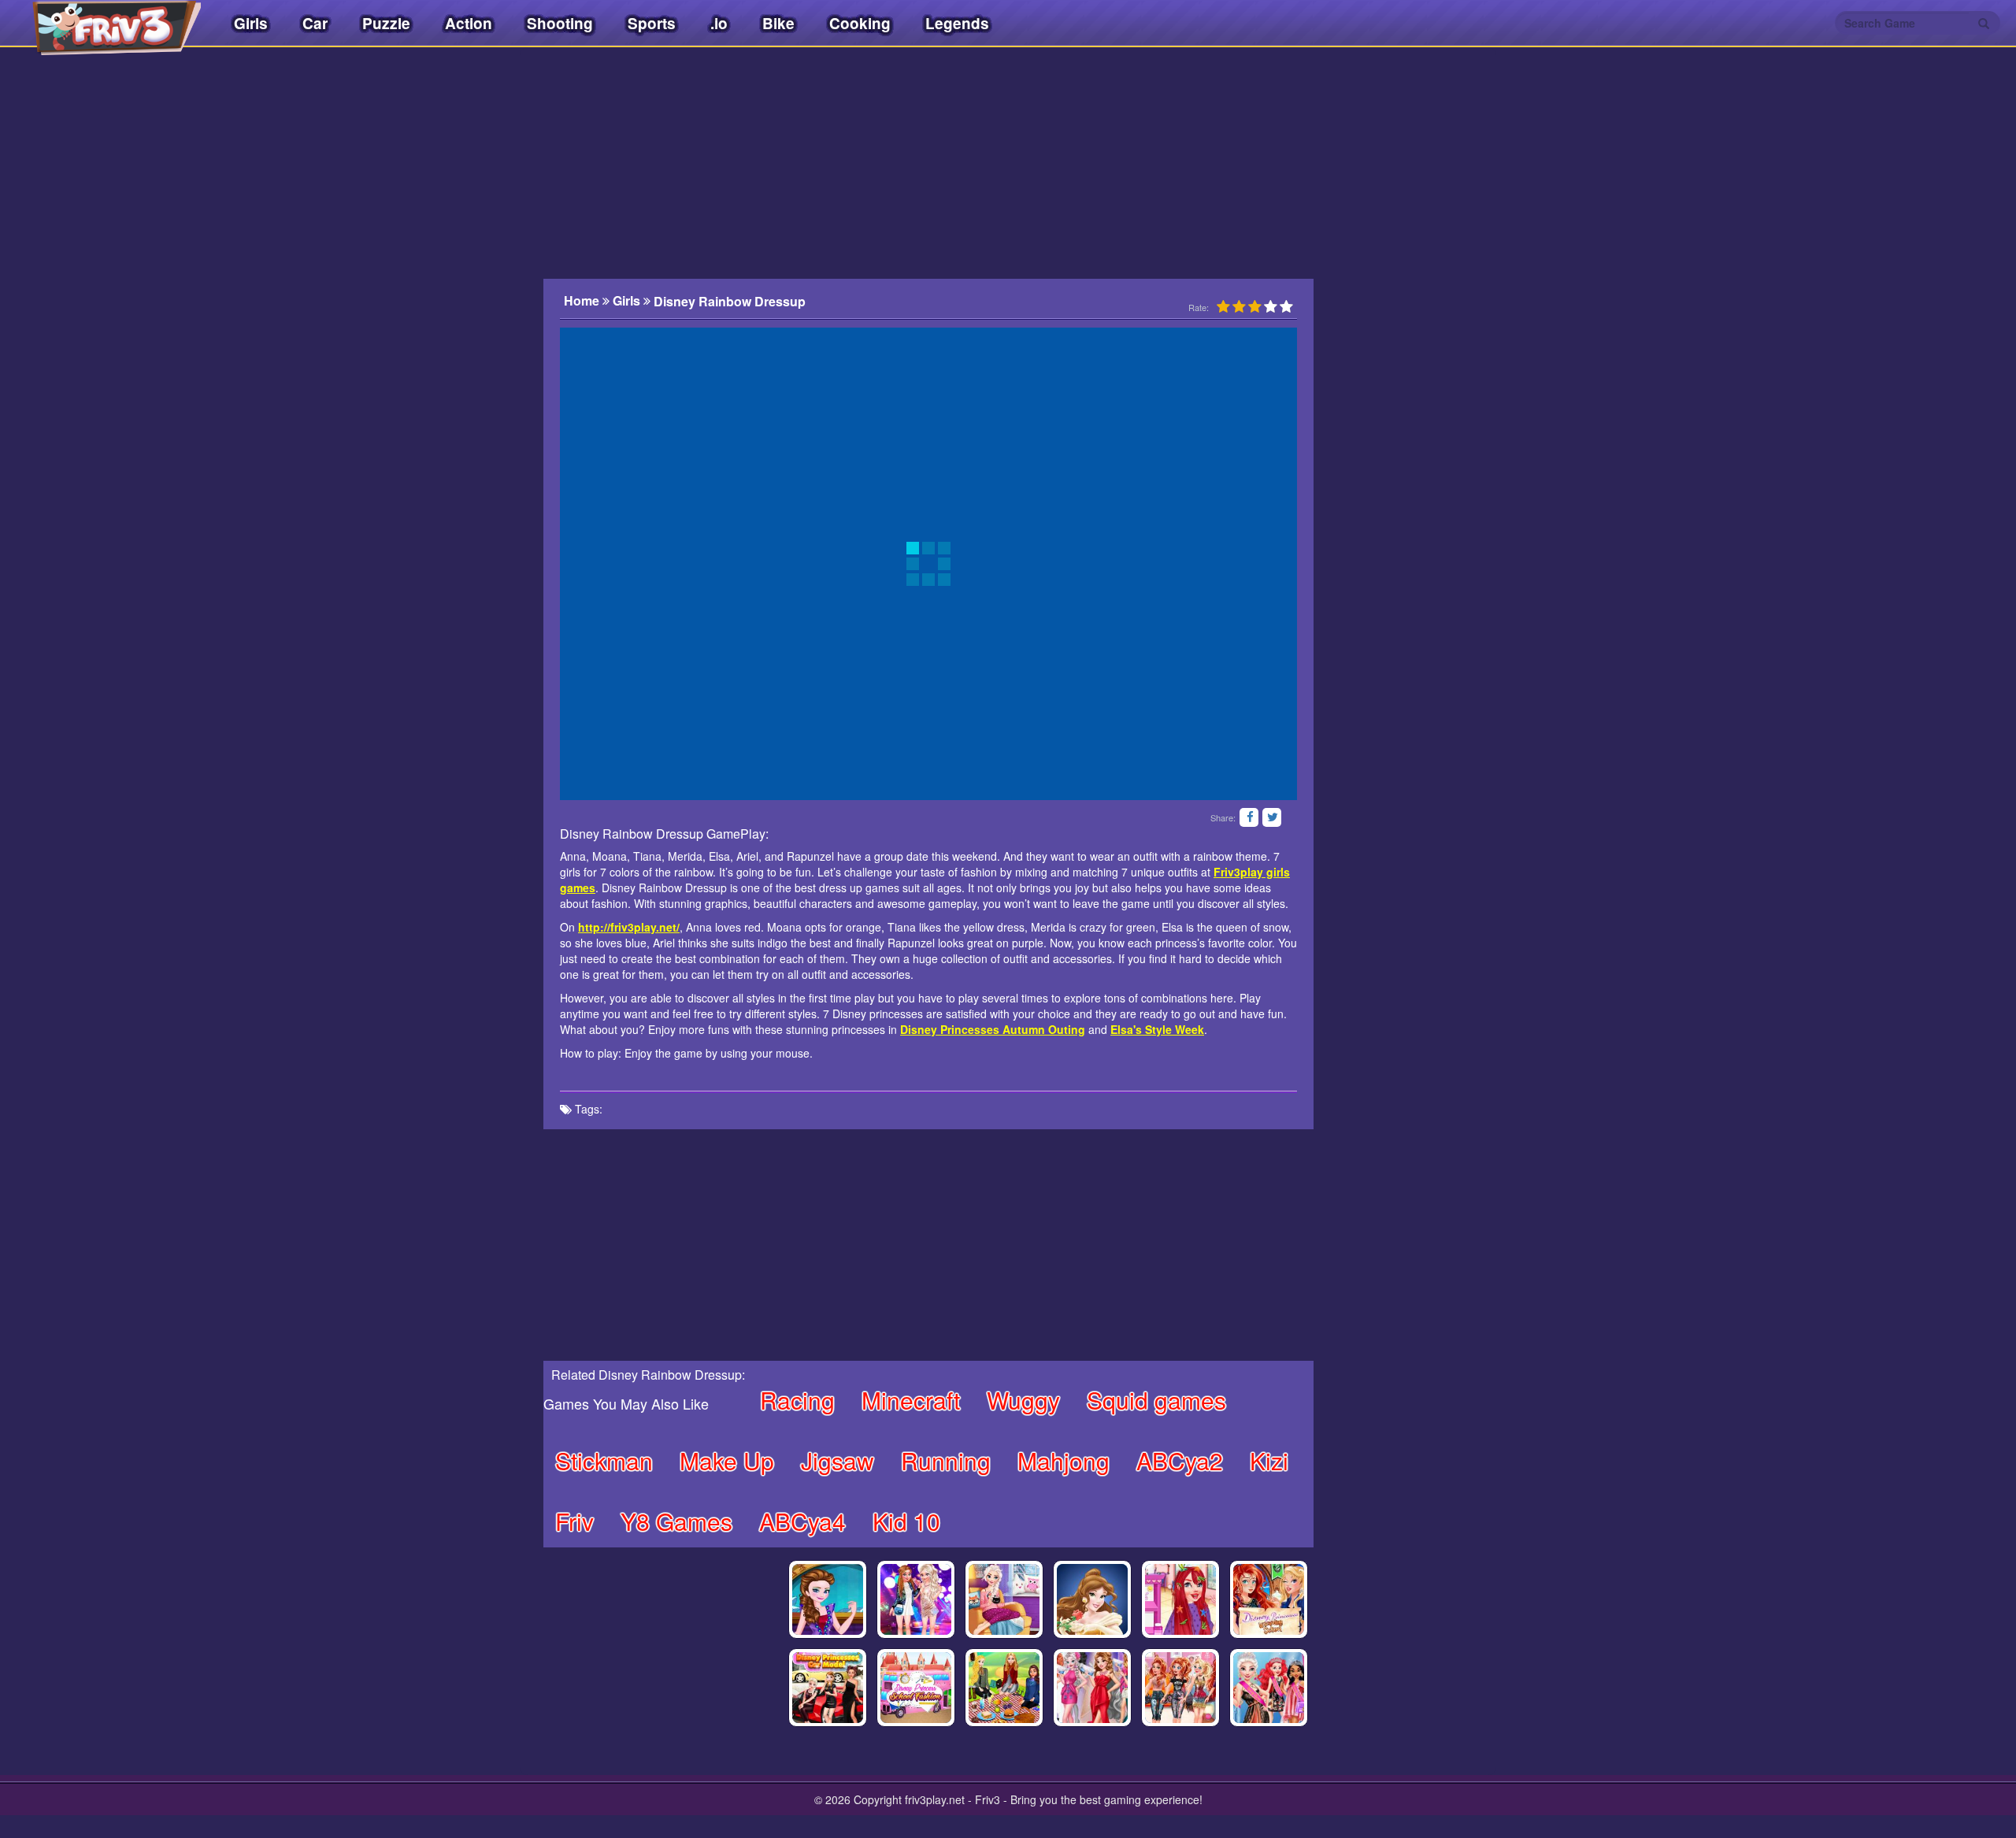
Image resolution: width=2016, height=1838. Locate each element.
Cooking (860, 23)
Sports (652, 23)
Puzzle (386, 23)
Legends (957, 23)
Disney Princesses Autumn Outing (993, 1029)
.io (719, 23)
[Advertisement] (928, 161)
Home (583, 301)
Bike (778, 23)
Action (469, 23)
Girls (251, 23)
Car (315, 23)
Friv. (102, 24)
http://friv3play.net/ (629, 927)
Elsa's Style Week (1157, 1029)
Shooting (560, 23)
